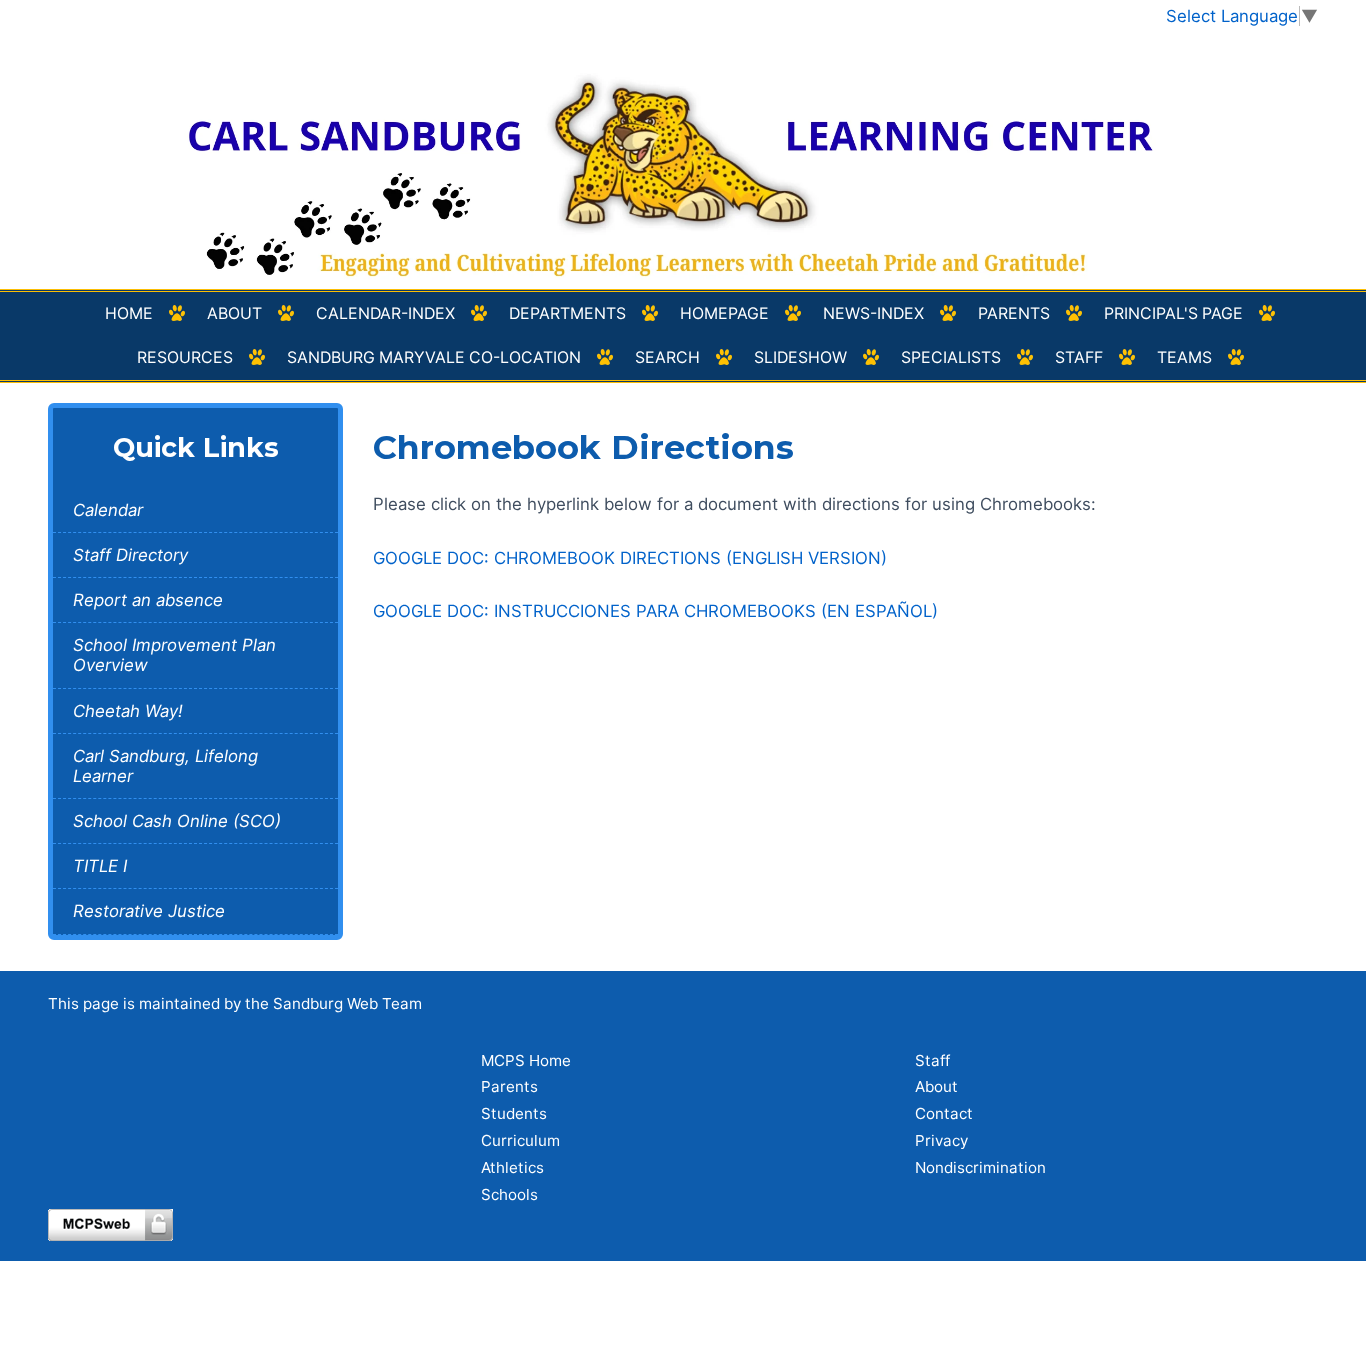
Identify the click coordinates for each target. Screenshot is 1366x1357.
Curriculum (520, 1140)
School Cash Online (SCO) (177, 821)
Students (514, 1113)
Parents (509, 1086)
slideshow (800, 357)
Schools (509, 1194)
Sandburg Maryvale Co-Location (434, 357)
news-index (873, 313)
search (667, 357)
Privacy (941, 1140)
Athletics (512, 1167)
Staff (932, 1060)
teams (1184, 357)
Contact (944, 1113)
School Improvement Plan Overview (174, 655)
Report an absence (148, 600)
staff (1079, 357)
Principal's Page (1173, 313)
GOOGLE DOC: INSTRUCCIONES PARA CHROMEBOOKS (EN (655, 611)
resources (185, 357)
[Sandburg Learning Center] (683, 159)
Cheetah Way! (128, 711)
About (234, 313)
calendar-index (385, 313)
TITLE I (100, 866)
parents (1014, 313)
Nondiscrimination (980, 1167)
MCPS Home (526, 1060)
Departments (567, 313)
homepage (724, 313)
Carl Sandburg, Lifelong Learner (165, 766)
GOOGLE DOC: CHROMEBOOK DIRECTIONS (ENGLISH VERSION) (630, 558)
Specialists (951, 357)
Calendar (108, 510)
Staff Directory (130, 555)
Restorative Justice (149, 911)
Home (129, 313)
